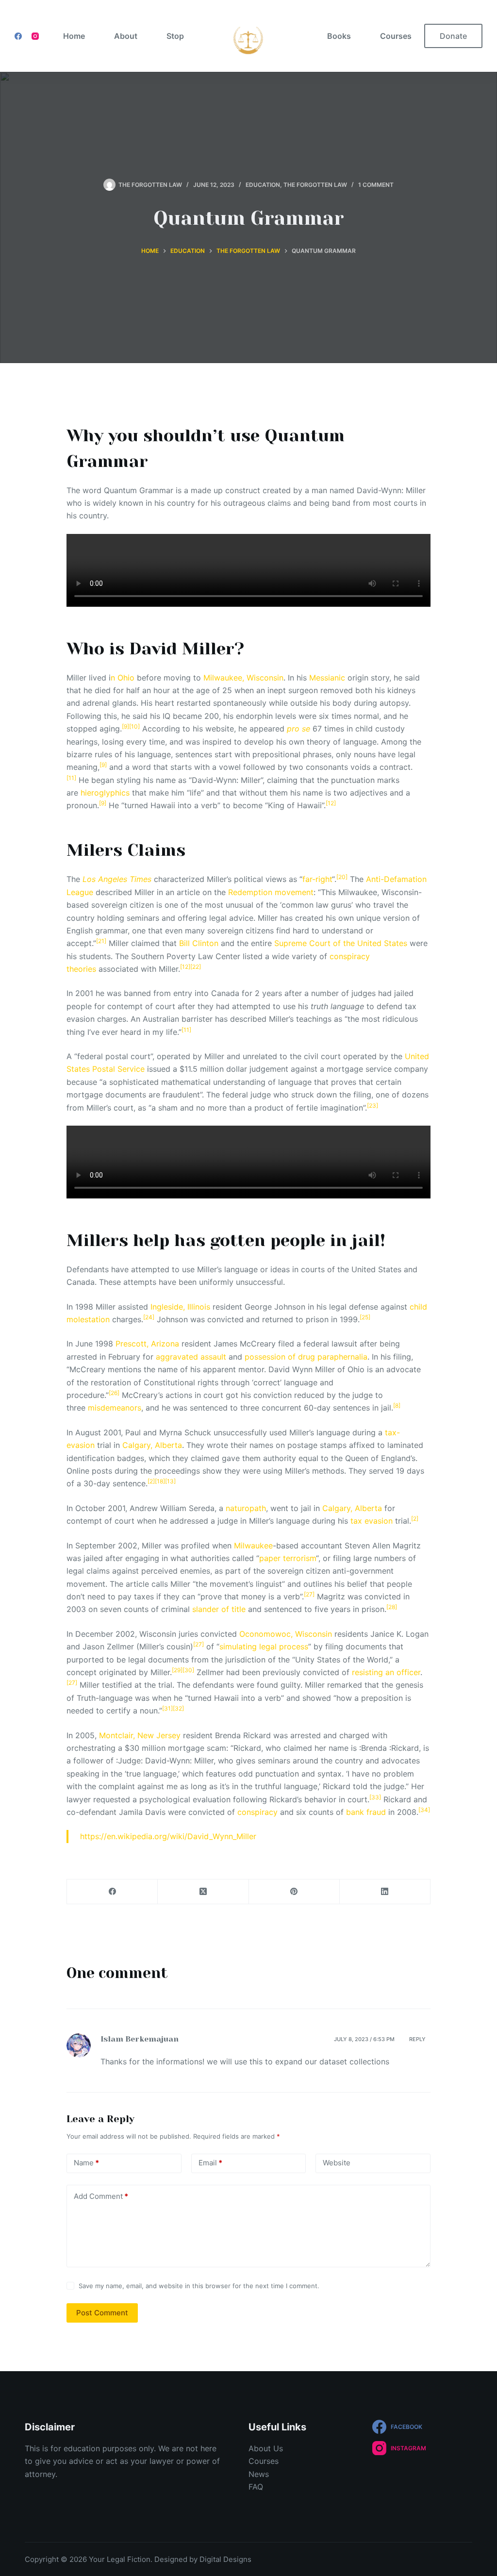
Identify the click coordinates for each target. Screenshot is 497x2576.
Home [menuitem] (74, 36)
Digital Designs (224, 2559)
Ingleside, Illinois (180, 1307)
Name (86, 2163)
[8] (397, 1405)
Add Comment (101, 2196)
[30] (188, 1670)
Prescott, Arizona (147, 1344)
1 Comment (376, 185)
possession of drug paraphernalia (306, 1357)
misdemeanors (115, 1408)
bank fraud (366, 1812)
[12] (331, 803)
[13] (170, 1481)
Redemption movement (271, 892)
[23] (373, 1105)
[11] (71, 778)
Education (263, 185)
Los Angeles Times (117, 879)
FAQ (256, 2487)
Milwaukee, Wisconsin (243, 678)
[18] (160, 1481)
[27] (309, 1594)
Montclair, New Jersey (140, 1735)
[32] (178, 1708)
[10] (134, 726)
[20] (342, 877)
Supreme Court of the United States (341, 943)
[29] (177, 1670)
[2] (151, 1481)
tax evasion (372, 1521)
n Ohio (123, 678)
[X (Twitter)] (203, 1892)
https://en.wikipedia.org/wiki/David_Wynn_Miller (168, 1836)
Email (210, 2163)
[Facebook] (18, 36)
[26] (114, 1393)
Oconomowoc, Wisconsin (286, 1634)
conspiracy (257, 1812)
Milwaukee (253, 1546)
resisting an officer (386, 1672)
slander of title (219, 1609)
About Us (266, 2448)
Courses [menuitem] (396, 36)
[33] (375, 1797)
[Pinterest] (294, 1892)
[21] (101, 941)
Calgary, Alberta (152, 1445)
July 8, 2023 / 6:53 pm (364, 2039)
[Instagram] (35, 36)
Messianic (327, 678)
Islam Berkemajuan (140, 2039)
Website (337, 2163)
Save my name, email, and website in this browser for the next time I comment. (199, 2286)
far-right (317, 879)
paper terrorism (288, 1558)
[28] (392, 1607)
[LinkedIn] (385, 1892)
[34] (424, 1810)
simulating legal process (264, 1646)
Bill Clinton (199, 943)
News (259, 2474)
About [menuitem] (126, 36)
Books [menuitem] (339, 36)
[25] (365, 1317)
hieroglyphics (105, 793)
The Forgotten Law (315, 185)
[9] (125, 726)
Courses (264, 2461)
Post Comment (102, 2313)
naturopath (246, 1508)
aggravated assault (191, 1357)
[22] (196, 967)
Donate (453, 36)
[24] (149, 1317)
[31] (167, 1708)
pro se (298, 729)
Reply (417, 2039)
